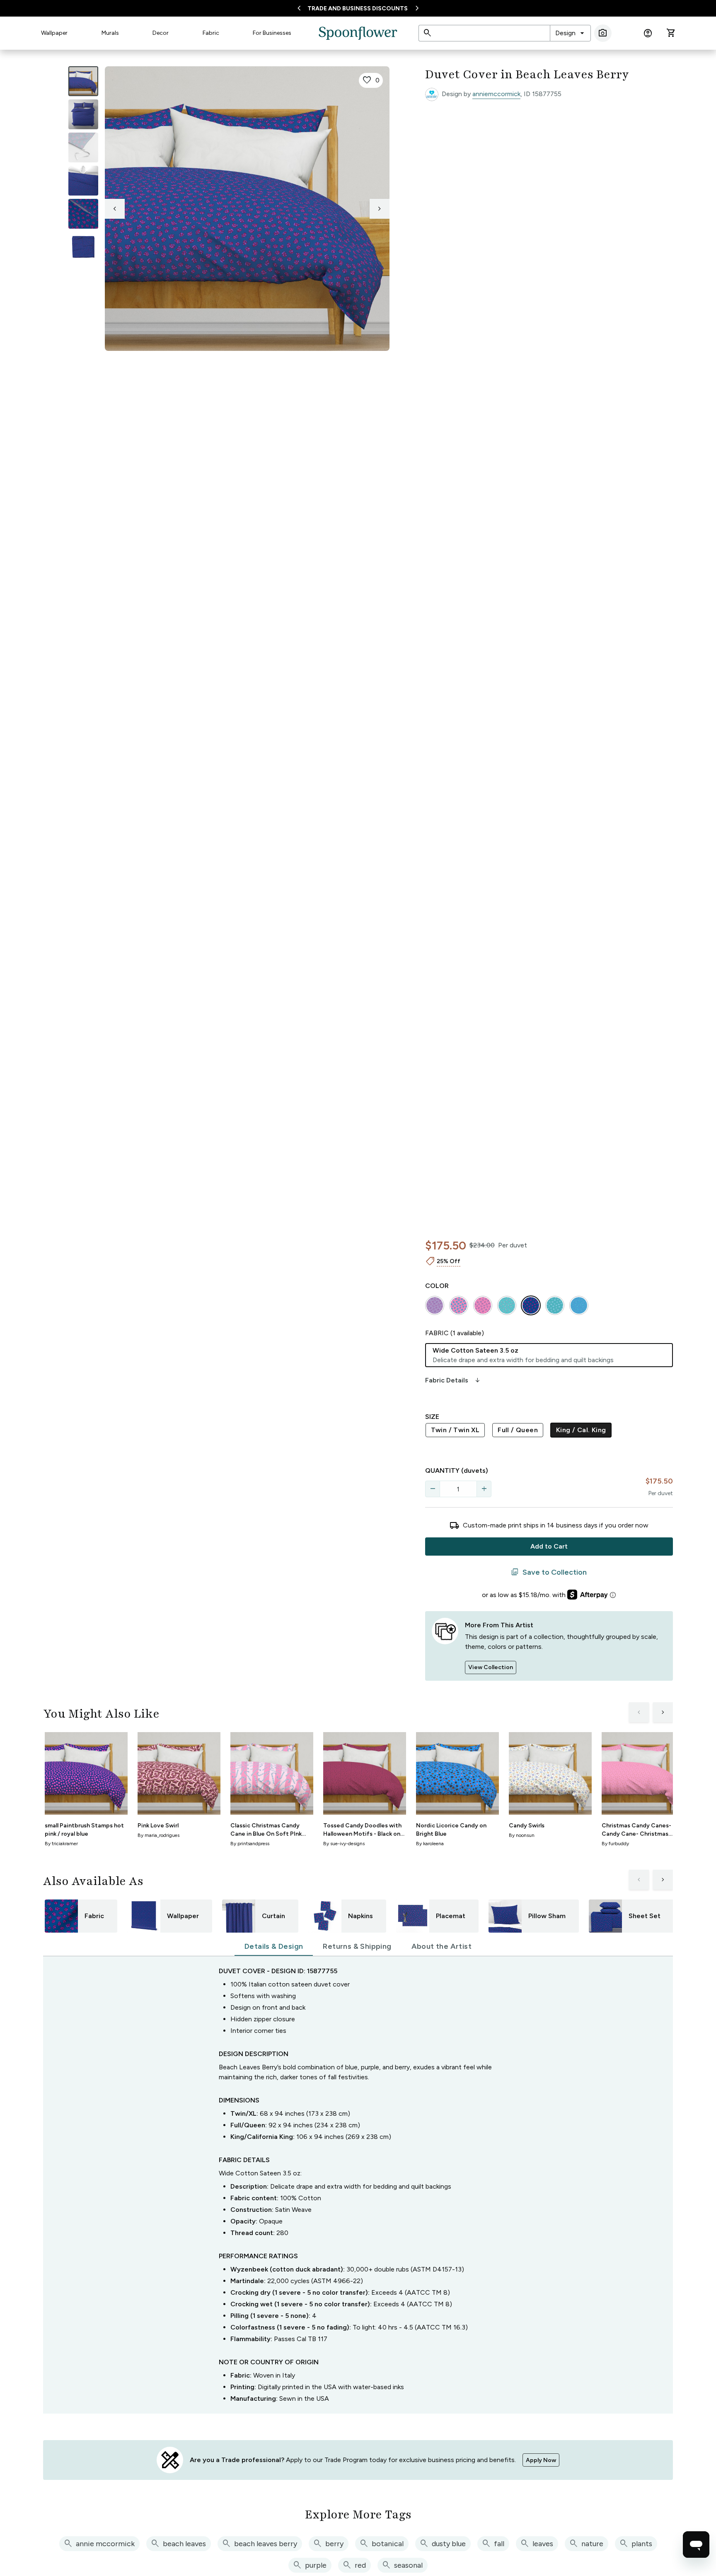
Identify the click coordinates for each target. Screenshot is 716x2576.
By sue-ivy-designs (344, 1844)
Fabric (211, 33)
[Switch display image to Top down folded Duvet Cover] (83, 247)
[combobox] (570, 33)
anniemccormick (496, 94)
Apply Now (541, 2460)
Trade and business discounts (358, 8)
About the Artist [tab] (441, 1946)
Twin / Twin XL (455, 1430)
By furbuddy (615, 1844)
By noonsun (522, 1835)
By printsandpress (250, 1844)
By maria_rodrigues (158, 1835)
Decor (161, 33)
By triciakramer (61, 1844)
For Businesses (272, 33)
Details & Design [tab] (274, 1946)
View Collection (491, 1667)
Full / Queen (518, 1430)
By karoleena (430, 1844)
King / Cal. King (581, 1430)
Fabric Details (453, 1380)
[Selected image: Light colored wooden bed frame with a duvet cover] (83, 81)
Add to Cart (549, 1546)
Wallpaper (54, 33)
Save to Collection (549, 1572)
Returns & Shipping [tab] (357, 1946)
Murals (110, 33)
